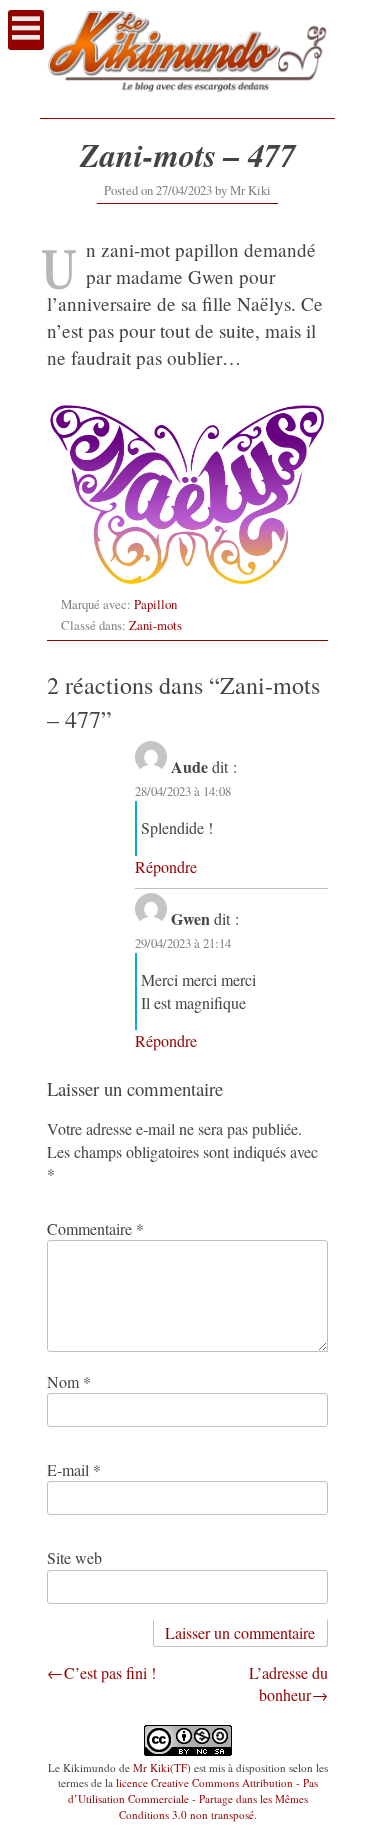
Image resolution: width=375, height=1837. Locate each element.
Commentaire (95, 1228)
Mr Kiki (250, 190)
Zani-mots (155, 625)
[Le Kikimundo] (187, 99)
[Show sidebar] (26, 30)
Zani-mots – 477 (188, 154)
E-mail (74, 1469)
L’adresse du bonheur (288, 1683)
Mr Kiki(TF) (162, 1767)
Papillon (155, 604)
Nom (69, 1381)
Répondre (166, 866)
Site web (74, 1557)
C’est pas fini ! (110, 1672)
